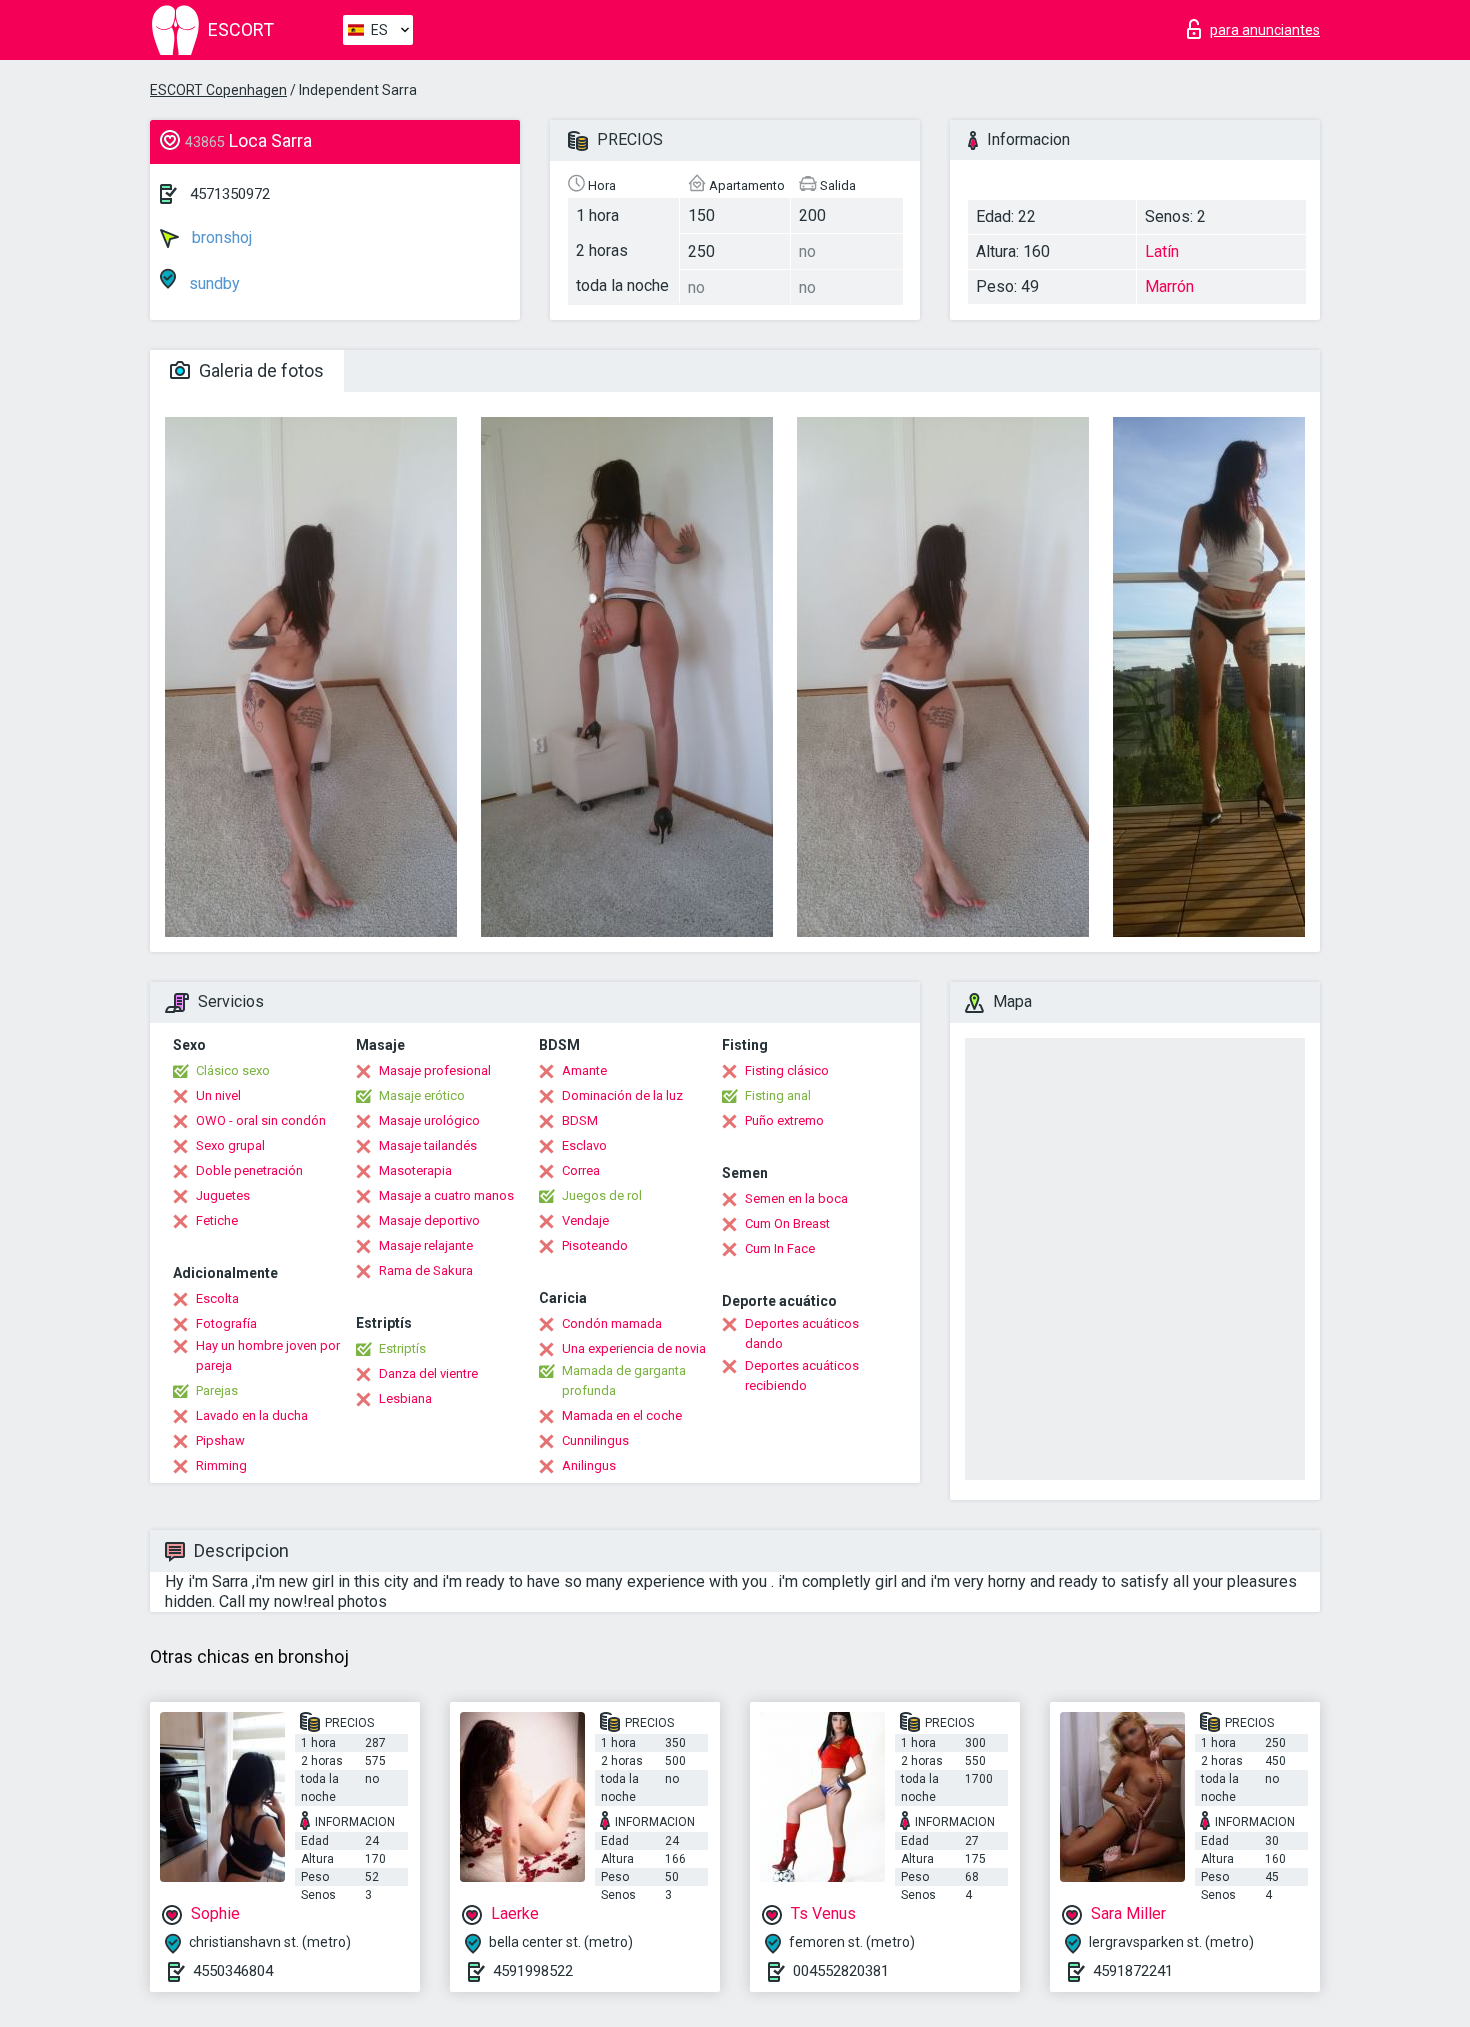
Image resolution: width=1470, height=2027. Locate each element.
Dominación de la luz (622, 1095)
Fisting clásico (787, 1070)
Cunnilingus (595, 1440)
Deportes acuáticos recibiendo (802, 1375)
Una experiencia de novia (634, 1348)
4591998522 (533, 1971)
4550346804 (233, 1971)
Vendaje (585, 1220)
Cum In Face (780, 1248)
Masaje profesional (435, 1070)
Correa (581, 1170)
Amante (584, 1070)
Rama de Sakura (426, 1270)
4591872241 (1133, 1971)
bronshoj (220, 237)
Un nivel (218, 1095)
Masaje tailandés (428, 1145)
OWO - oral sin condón (261, 1120)
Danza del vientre (428, 1373)
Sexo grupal (230, 1145)
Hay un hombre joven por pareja (268, 1355)
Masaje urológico (429, 1120)
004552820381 (841, 1971)
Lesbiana (405, 1398)
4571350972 (230, 194)
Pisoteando (595, 1245)
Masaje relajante (426, 1245)
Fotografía (226, 1323)
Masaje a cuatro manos (446, 1195)
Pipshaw (220, 1440)
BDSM (580, 1120)
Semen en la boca (796, 1198)
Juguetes (223, 1195)
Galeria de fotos (259, 370)
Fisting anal (778, 1095)
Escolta (217, 1298)
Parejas (217, 1390)
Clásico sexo (233, 1070)
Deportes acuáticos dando (802, 1333)
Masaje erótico (422, 1095)
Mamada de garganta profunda (624, 1380)
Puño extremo (784, 1120)
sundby (212, 283)
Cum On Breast (787, 1223)
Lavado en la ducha (252, 1415)
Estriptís (402, 1348)
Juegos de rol (602, 1195)
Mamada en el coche (622, 1415)
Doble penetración (249, 1170)
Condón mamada (612, 1323)
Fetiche (217, 1220)
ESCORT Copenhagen (218, 90)
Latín (1162, 251)
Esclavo (584, 1145)
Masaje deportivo (429, 1220)
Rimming (221, 1465)
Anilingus (589, 1465)
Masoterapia (415, 1170)
